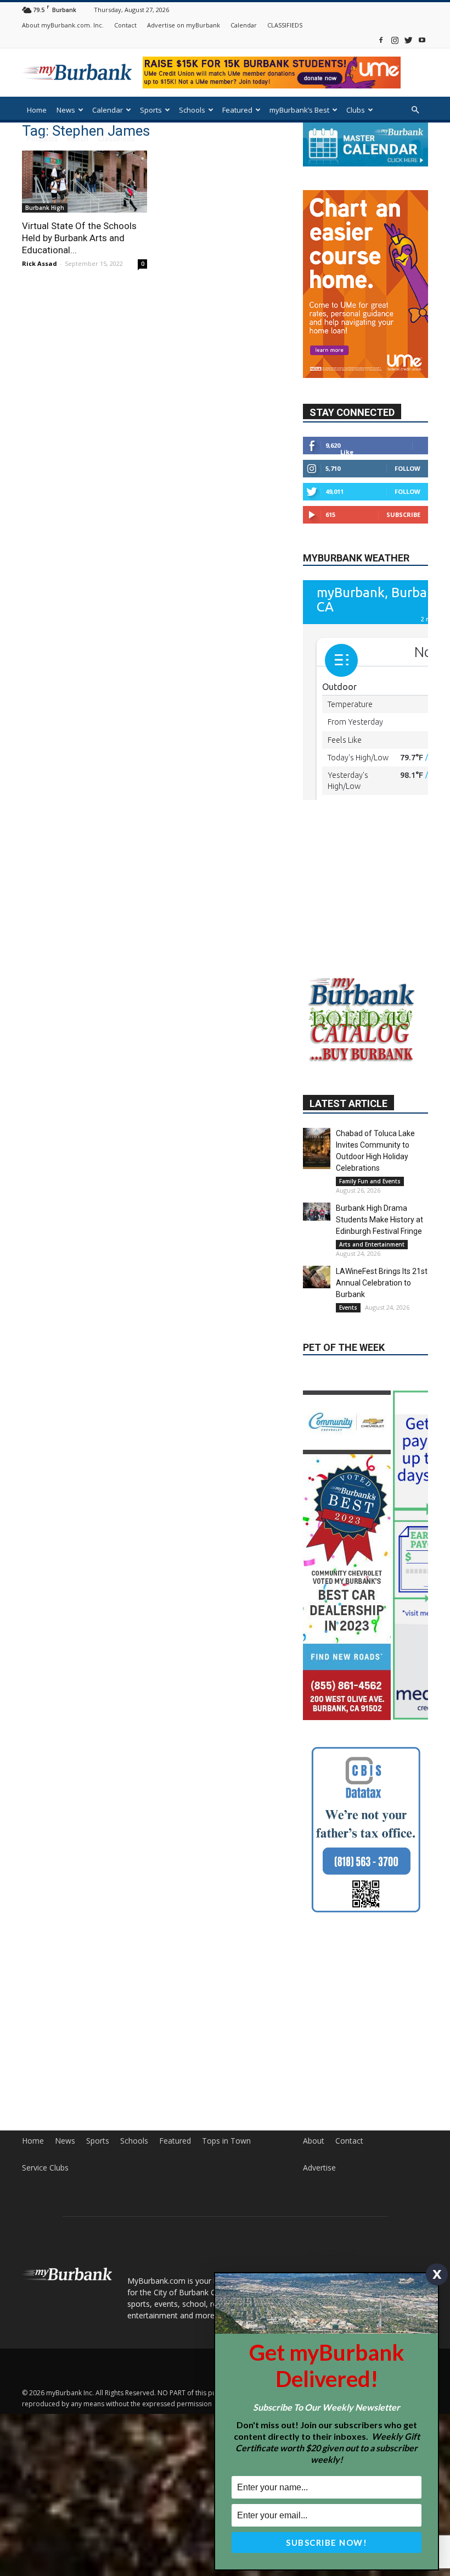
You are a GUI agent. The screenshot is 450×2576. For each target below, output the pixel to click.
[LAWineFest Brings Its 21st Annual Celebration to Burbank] (317, 1282)
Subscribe (403, 489)
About (314, 2130)
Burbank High (45, 208)
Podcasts (42, 138)
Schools (192, 110)
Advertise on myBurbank (184, 25)
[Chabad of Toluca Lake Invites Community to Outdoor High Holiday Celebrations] (317, 1154)
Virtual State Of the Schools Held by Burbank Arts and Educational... (79, 238)
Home (37, 110)
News (66, 110)
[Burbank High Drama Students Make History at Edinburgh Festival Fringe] (317, 1217)
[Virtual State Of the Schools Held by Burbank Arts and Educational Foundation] (85, 182)
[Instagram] (395, 40)
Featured (237, 110)
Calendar (244, 25)
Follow (407, 443)
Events (348, 1313)
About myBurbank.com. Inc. (63, 25)
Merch (78, 138)
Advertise (319, 2157)
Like (347, 426)
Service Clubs (45, 2157)
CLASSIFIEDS (285, 25)
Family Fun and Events (370, 1187)
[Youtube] (422, 40)
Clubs (356, 110)
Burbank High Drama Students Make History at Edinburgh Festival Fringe (379, 1225)
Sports (151, 110)
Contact (125, 25)
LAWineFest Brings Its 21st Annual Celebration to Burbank (382, 1288)
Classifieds (117, 138)
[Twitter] (408, 40)
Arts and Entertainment (372, 1250)
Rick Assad (40, 263)
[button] (415, 110)
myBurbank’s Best (299, 110)
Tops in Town (226, 2130)
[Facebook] (381, 40)
